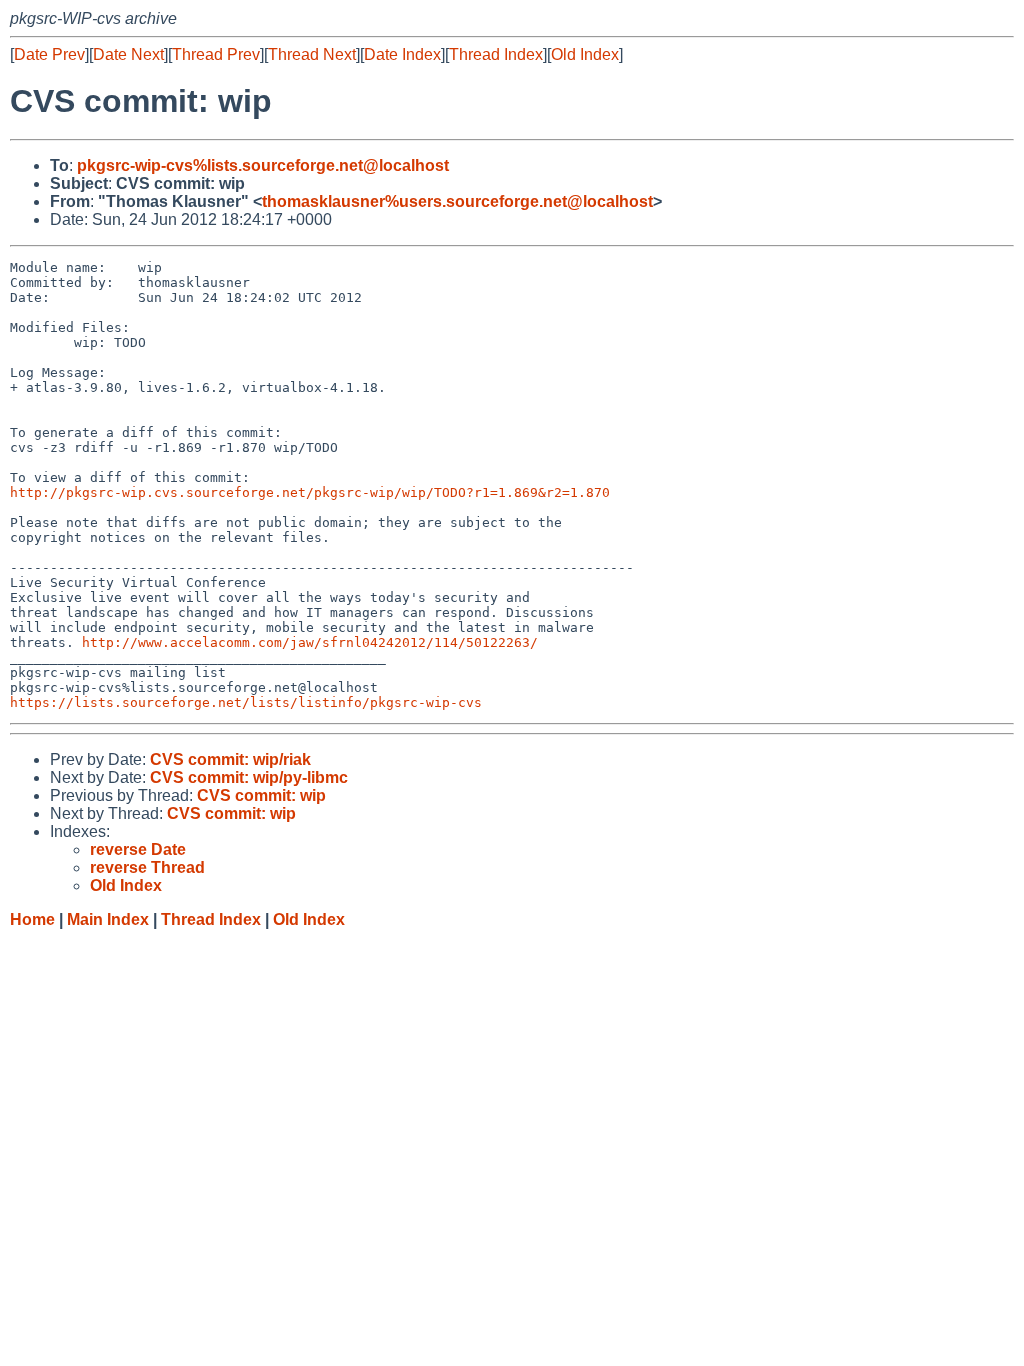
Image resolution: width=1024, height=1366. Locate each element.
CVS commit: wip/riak (230, 759)
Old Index (585, 54)
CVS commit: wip (261, 795)
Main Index (108, 919)
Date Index (402, 54)
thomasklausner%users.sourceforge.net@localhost (457, 201)
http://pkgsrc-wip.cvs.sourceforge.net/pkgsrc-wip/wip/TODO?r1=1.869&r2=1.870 (310, 492)
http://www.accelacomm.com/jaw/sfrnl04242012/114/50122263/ (310, 642)
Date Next (128, 54)
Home (32, 919)
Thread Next (312, 54)
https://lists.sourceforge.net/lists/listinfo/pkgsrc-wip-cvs (246, 702)
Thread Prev (216, 54)
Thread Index (496, 54)
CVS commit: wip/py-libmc (249, 777)
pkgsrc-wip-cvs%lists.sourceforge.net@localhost (263, 165)
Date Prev (49, 54)
